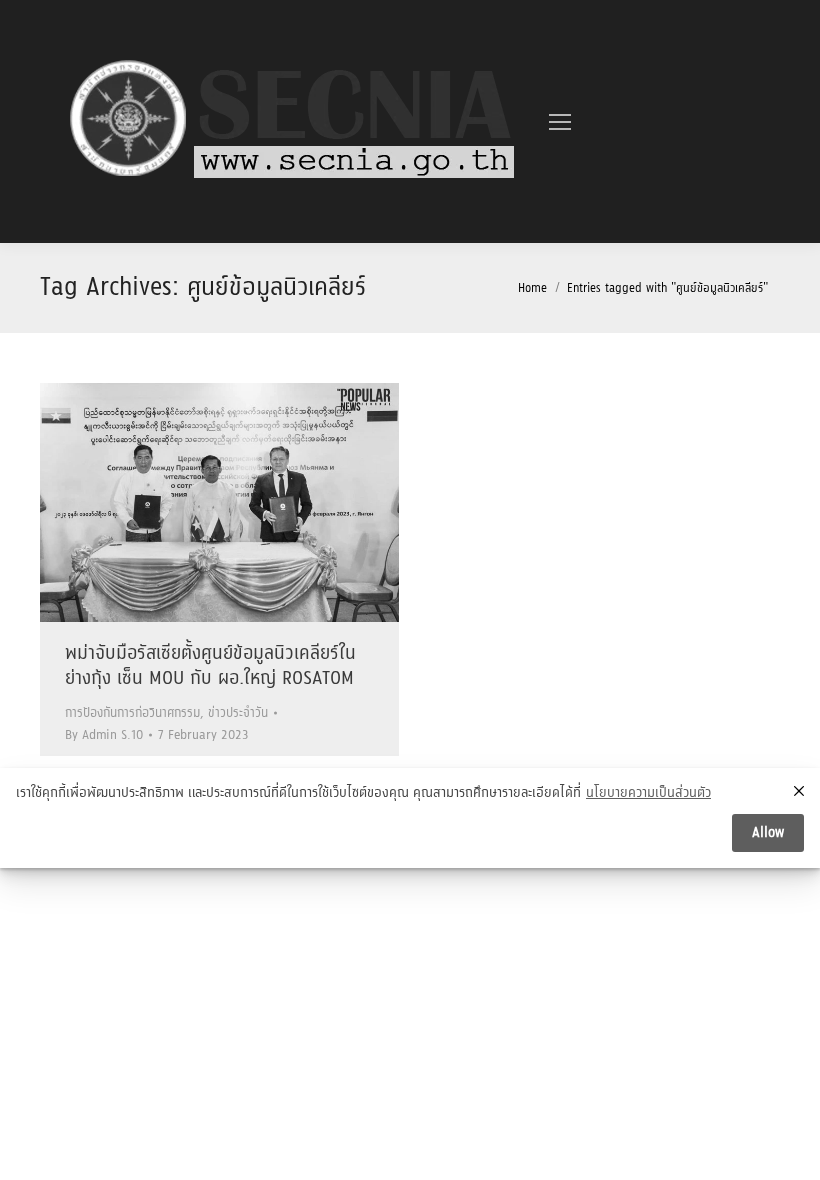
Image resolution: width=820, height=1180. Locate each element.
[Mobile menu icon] (560, 122)
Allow (768, 833)
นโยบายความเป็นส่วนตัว (648, 794)
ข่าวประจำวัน (238, 713)
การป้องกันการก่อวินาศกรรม (132, 713)
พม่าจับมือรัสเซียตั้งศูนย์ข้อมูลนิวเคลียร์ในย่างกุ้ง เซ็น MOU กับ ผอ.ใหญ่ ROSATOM (210, 666)
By (104, 735)
